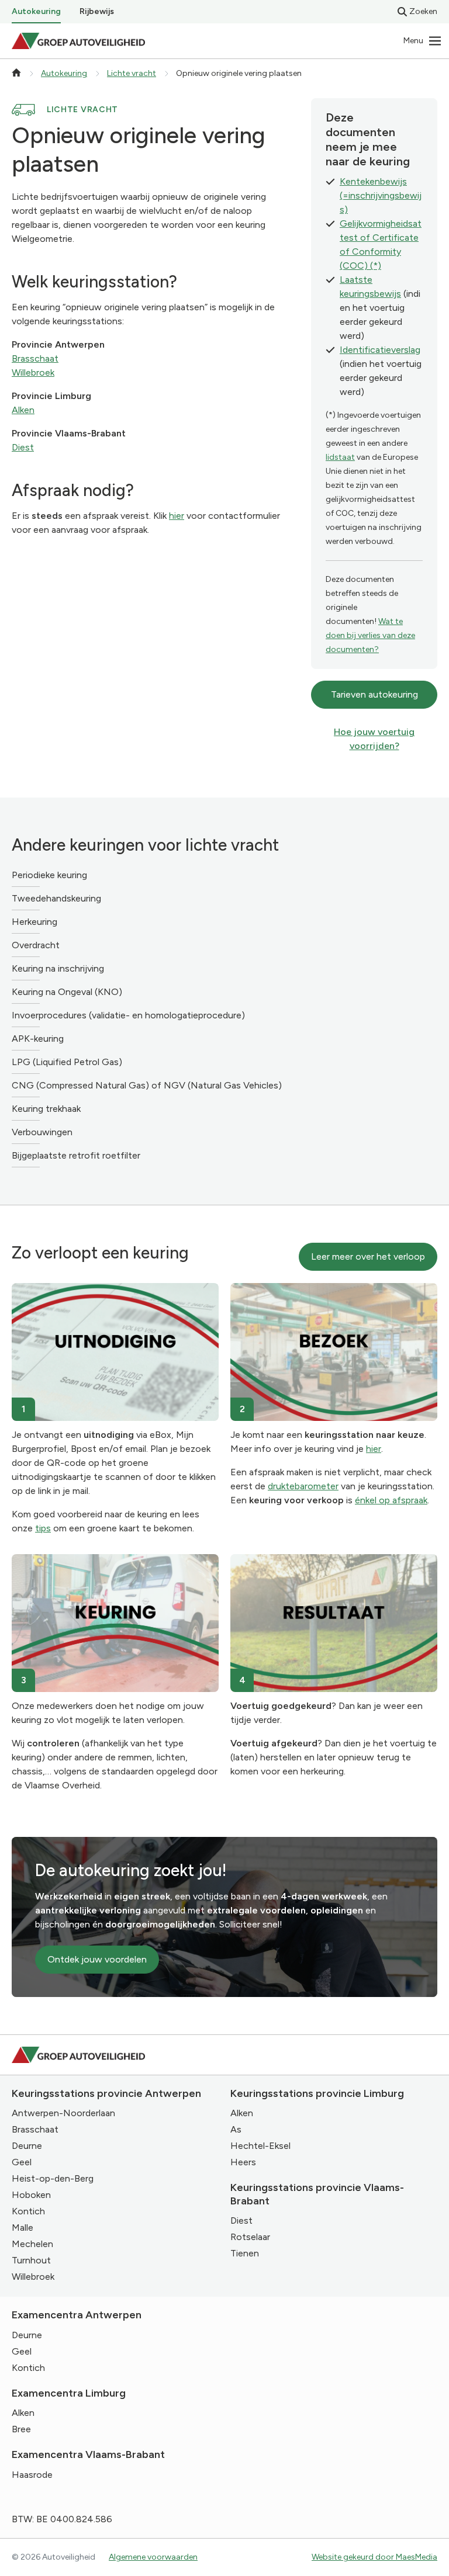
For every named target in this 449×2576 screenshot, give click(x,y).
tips (43, 1528)
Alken (23, 410)
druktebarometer (303, 1486)
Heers (243, 2162)
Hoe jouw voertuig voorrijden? (374, 739)
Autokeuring (36, 11)
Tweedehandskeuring (56, 898)
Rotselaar (250, 2237)
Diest (23, 447)
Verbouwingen (42, 1132)
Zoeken (423, 11)
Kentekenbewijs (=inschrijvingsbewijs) (381, 195)
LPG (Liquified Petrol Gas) (67, 1062)
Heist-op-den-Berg (53, 2178)
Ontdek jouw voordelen (97, 1959)
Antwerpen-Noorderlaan (63, 2113)
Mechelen (32, 2244)
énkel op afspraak (391, 1500)
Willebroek (33, 372)
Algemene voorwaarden (153, 2557)
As (236, 2129)
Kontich (28, 2211)
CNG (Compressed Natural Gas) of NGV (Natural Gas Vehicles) (147, 1085)
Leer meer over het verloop (368, 1256)
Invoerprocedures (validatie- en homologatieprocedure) (128, 1015)
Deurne (27, 2146)
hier (177, 516)
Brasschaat (35, 358)
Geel (22, 2162)
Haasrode (32, 2475)
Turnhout (31, 2260)
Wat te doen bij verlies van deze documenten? (370, 635)
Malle (23, 2227)
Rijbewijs (97, 11)
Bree (21, 2429)
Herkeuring (34, 922)
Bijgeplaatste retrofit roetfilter (76, 1155)
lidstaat (340, 457)
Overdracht (36, 945)
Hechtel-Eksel (260, 2146)
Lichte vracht (132, 73)
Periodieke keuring (49, 875)
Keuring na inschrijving (58, 968)
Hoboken (31, 2195)
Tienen (245, 2253)
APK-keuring (38, 1039)
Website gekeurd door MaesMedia (374, 2557)
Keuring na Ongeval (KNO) (67, 992)
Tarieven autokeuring (374, 694)
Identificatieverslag (380, 350)
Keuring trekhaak (46, 1109)
